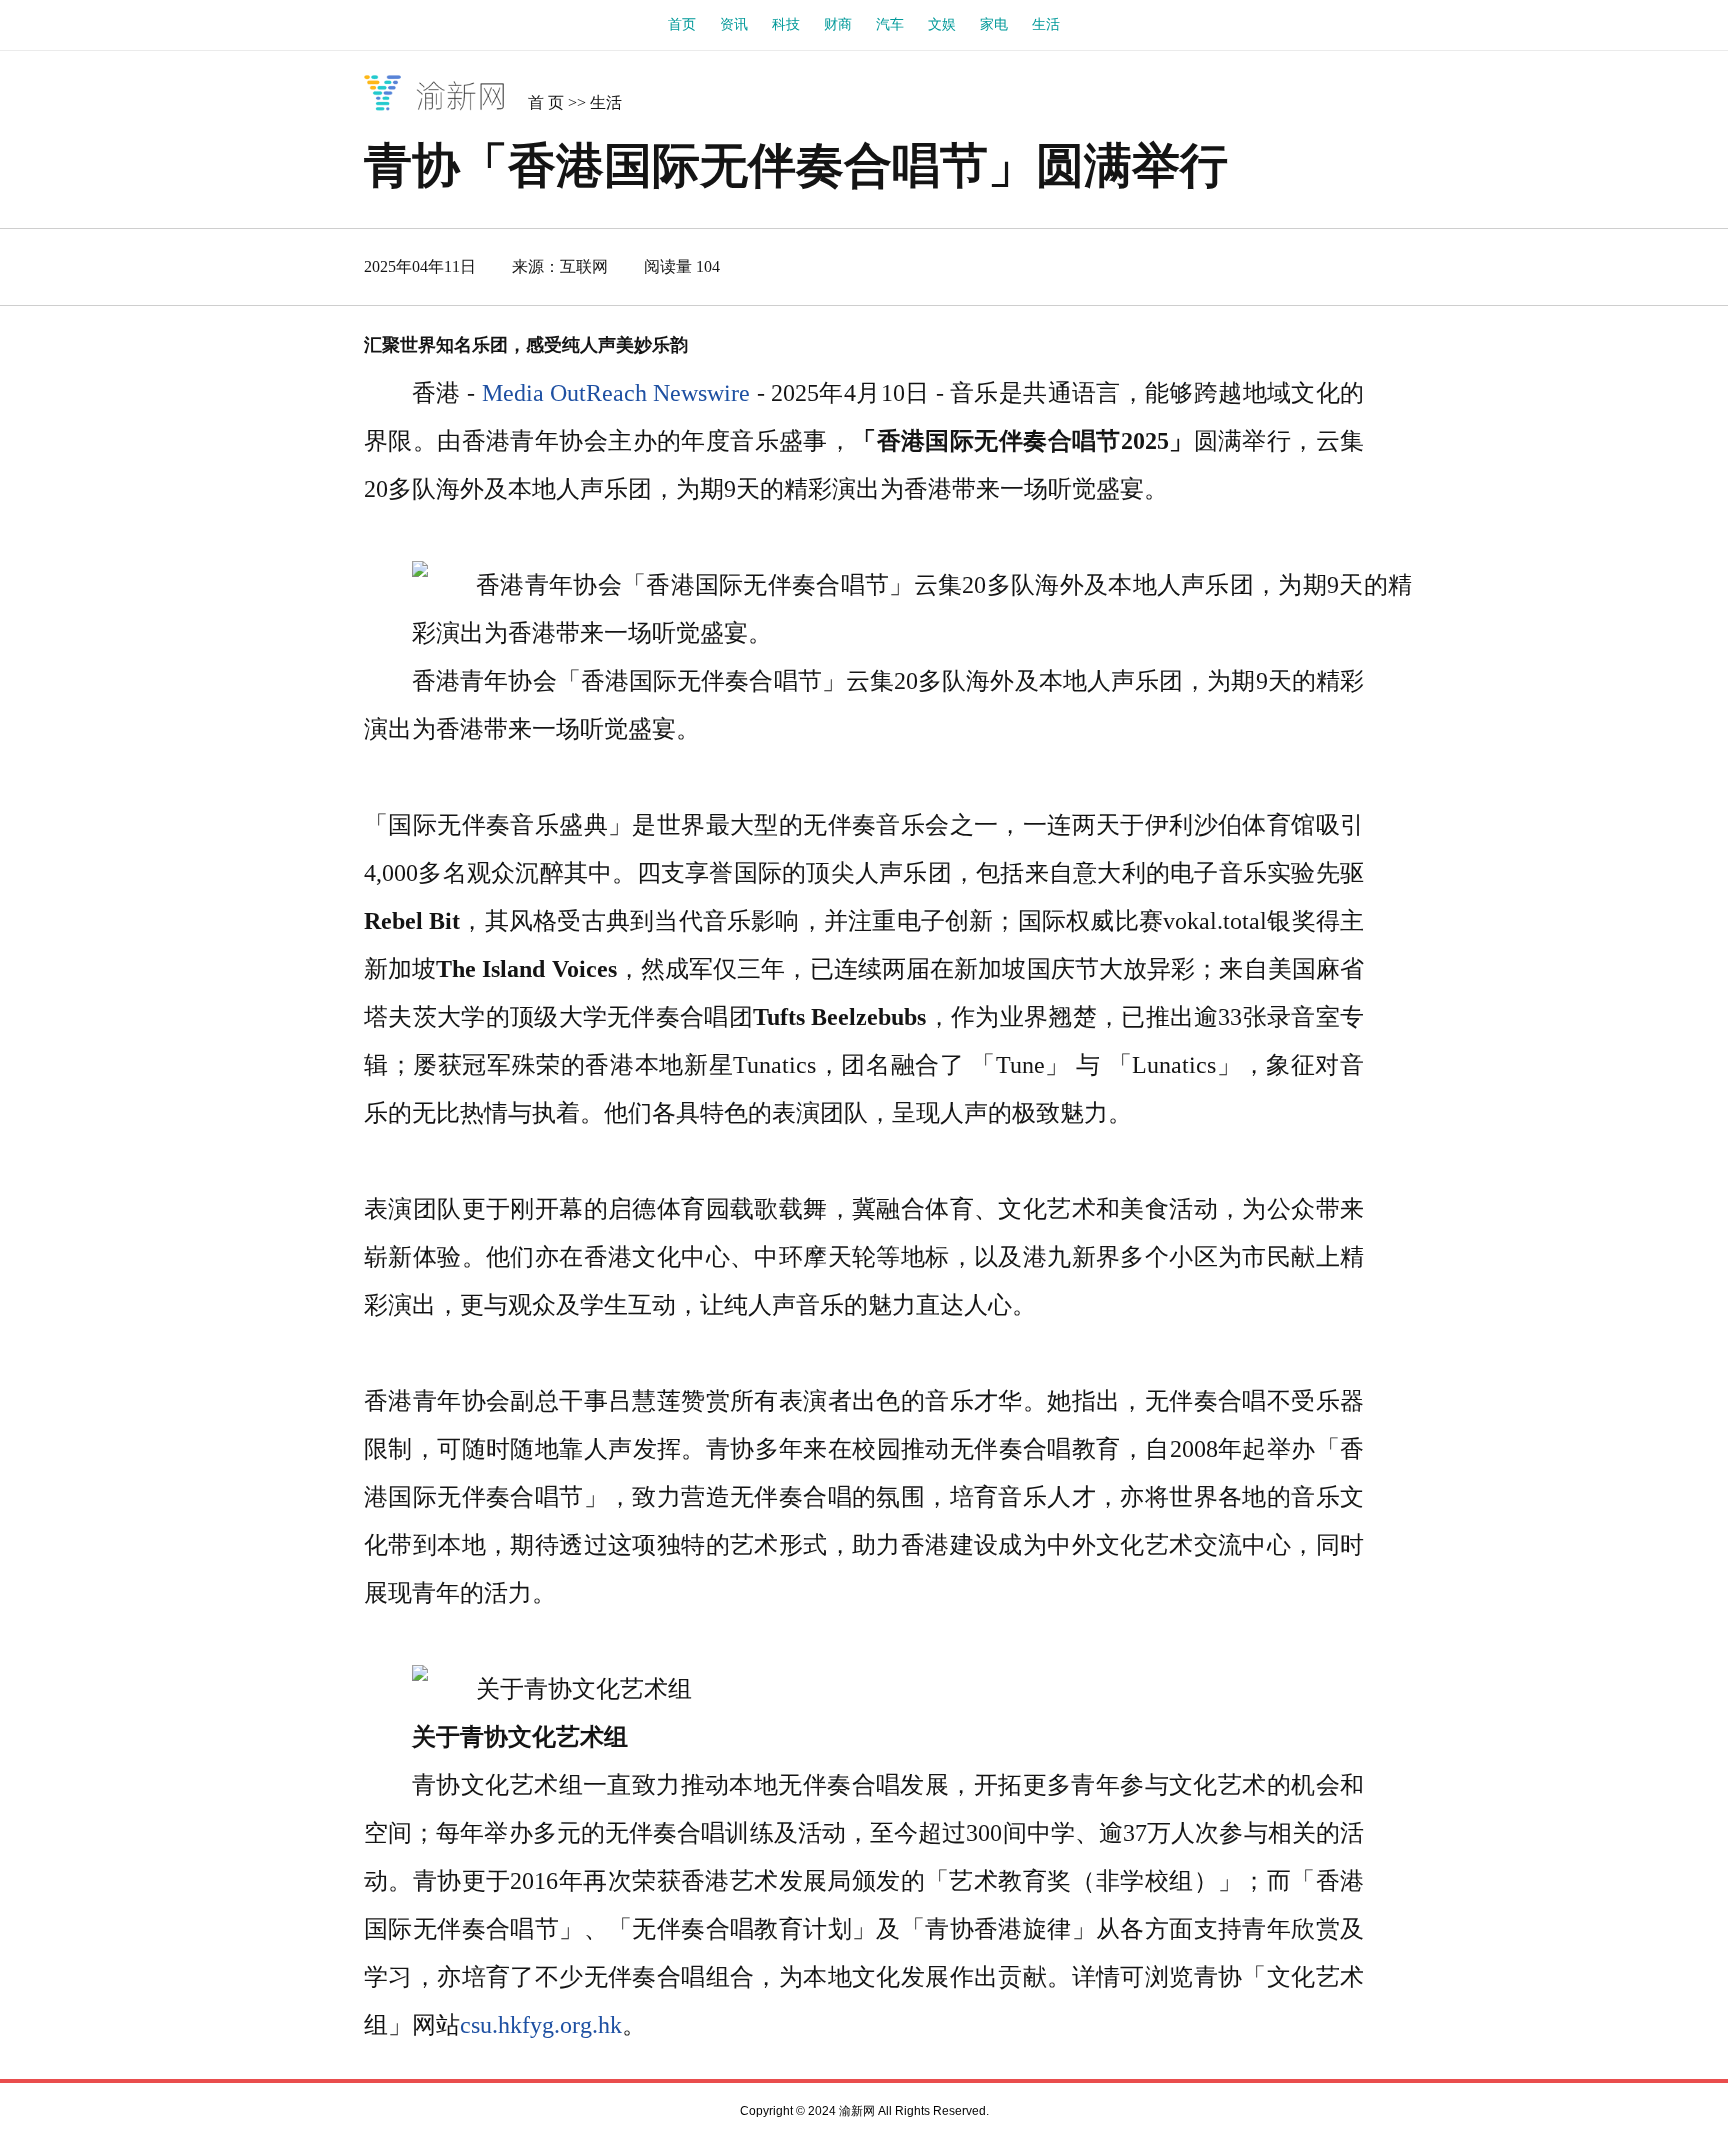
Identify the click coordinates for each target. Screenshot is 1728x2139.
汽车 (890, 24)
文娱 (942, 24)
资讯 (734, 24)
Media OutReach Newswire (616, 393)
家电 (994, 24)
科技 (786, 24)
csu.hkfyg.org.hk (541, 2025)
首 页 (546, 102)
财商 (838, 24)
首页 (682, 24)
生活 (1046, 24)
